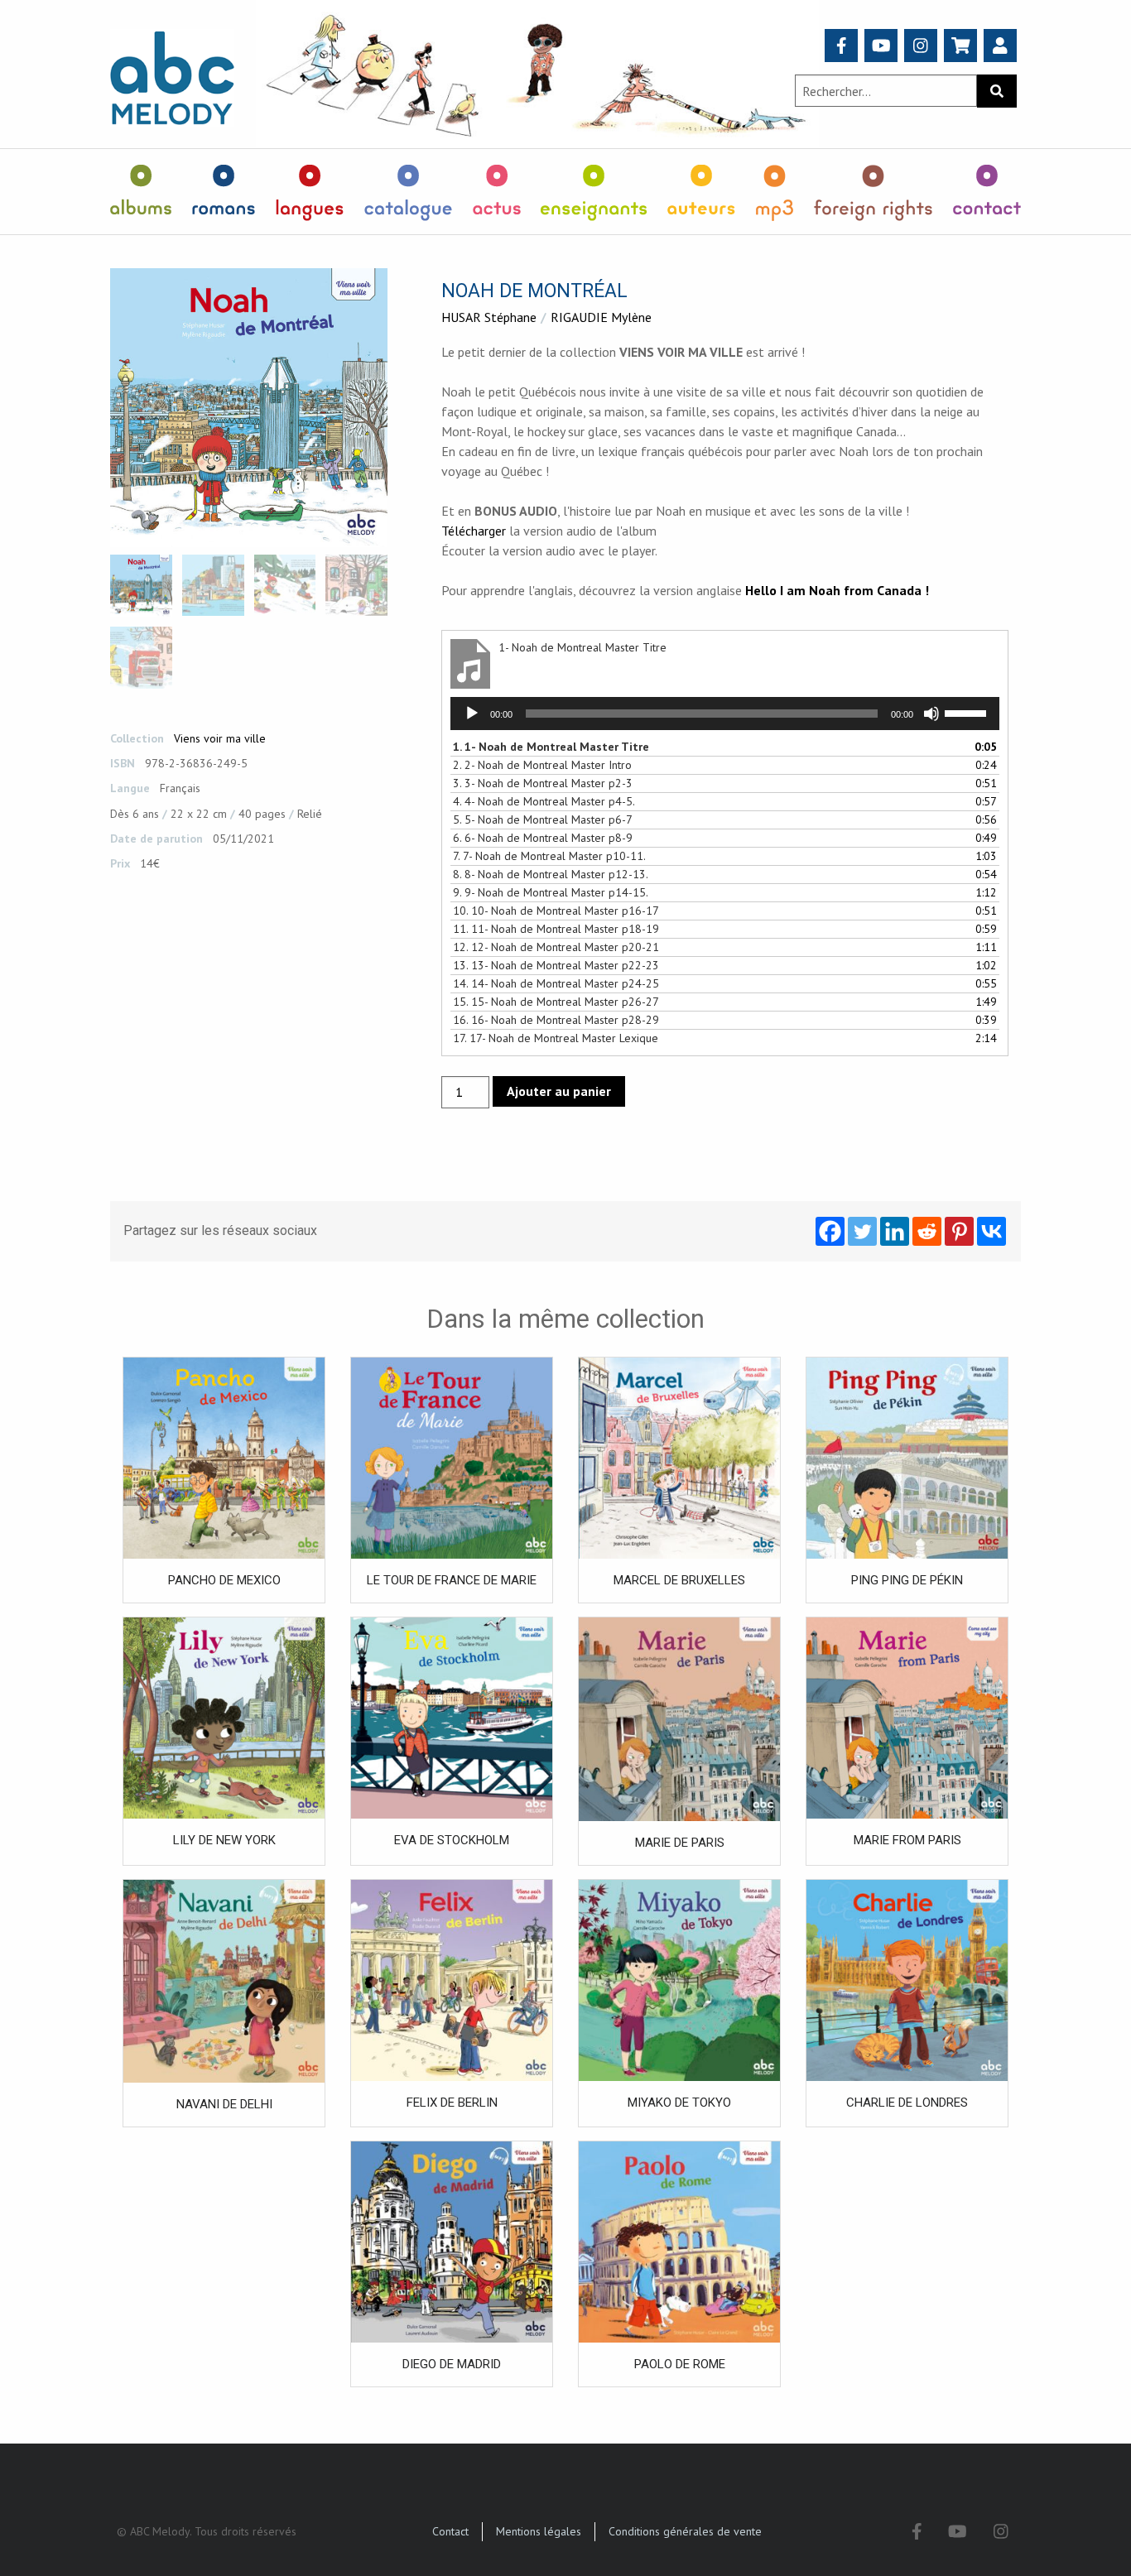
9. (551, 892)
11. (556, 929)
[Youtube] (881, 46)
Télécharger (474, 531)
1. (551, 747)
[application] (725, 714)
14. (556, 983)
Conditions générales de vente (685, 2531)
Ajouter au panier (559, 1091)
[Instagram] (921, 46)
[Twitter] (862, 1231)
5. (543, 819)
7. (549, 856)
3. (543, 783)
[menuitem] (141, 192)
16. (556, 1020)
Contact (450, 2531)
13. (556, 965)
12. (556, 947)
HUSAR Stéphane (489, 317)
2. (542, 765)
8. (551, 874)
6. (543, 838)
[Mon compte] (1000, 46)
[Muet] (931, 714)
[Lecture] (472, 714)
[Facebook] (842, 46)
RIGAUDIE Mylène (601, 317)
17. (556, 1038)
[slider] (968, 712)
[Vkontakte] (991, 1231)
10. (556, 911)
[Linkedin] (895, 1231)
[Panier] (961, 46)
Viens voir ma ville (220, 738)
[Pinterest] (959, 1231)
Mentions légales (539, 2531)
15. (556, 1002)
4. (544, 801)
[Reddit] (927, 1231)
